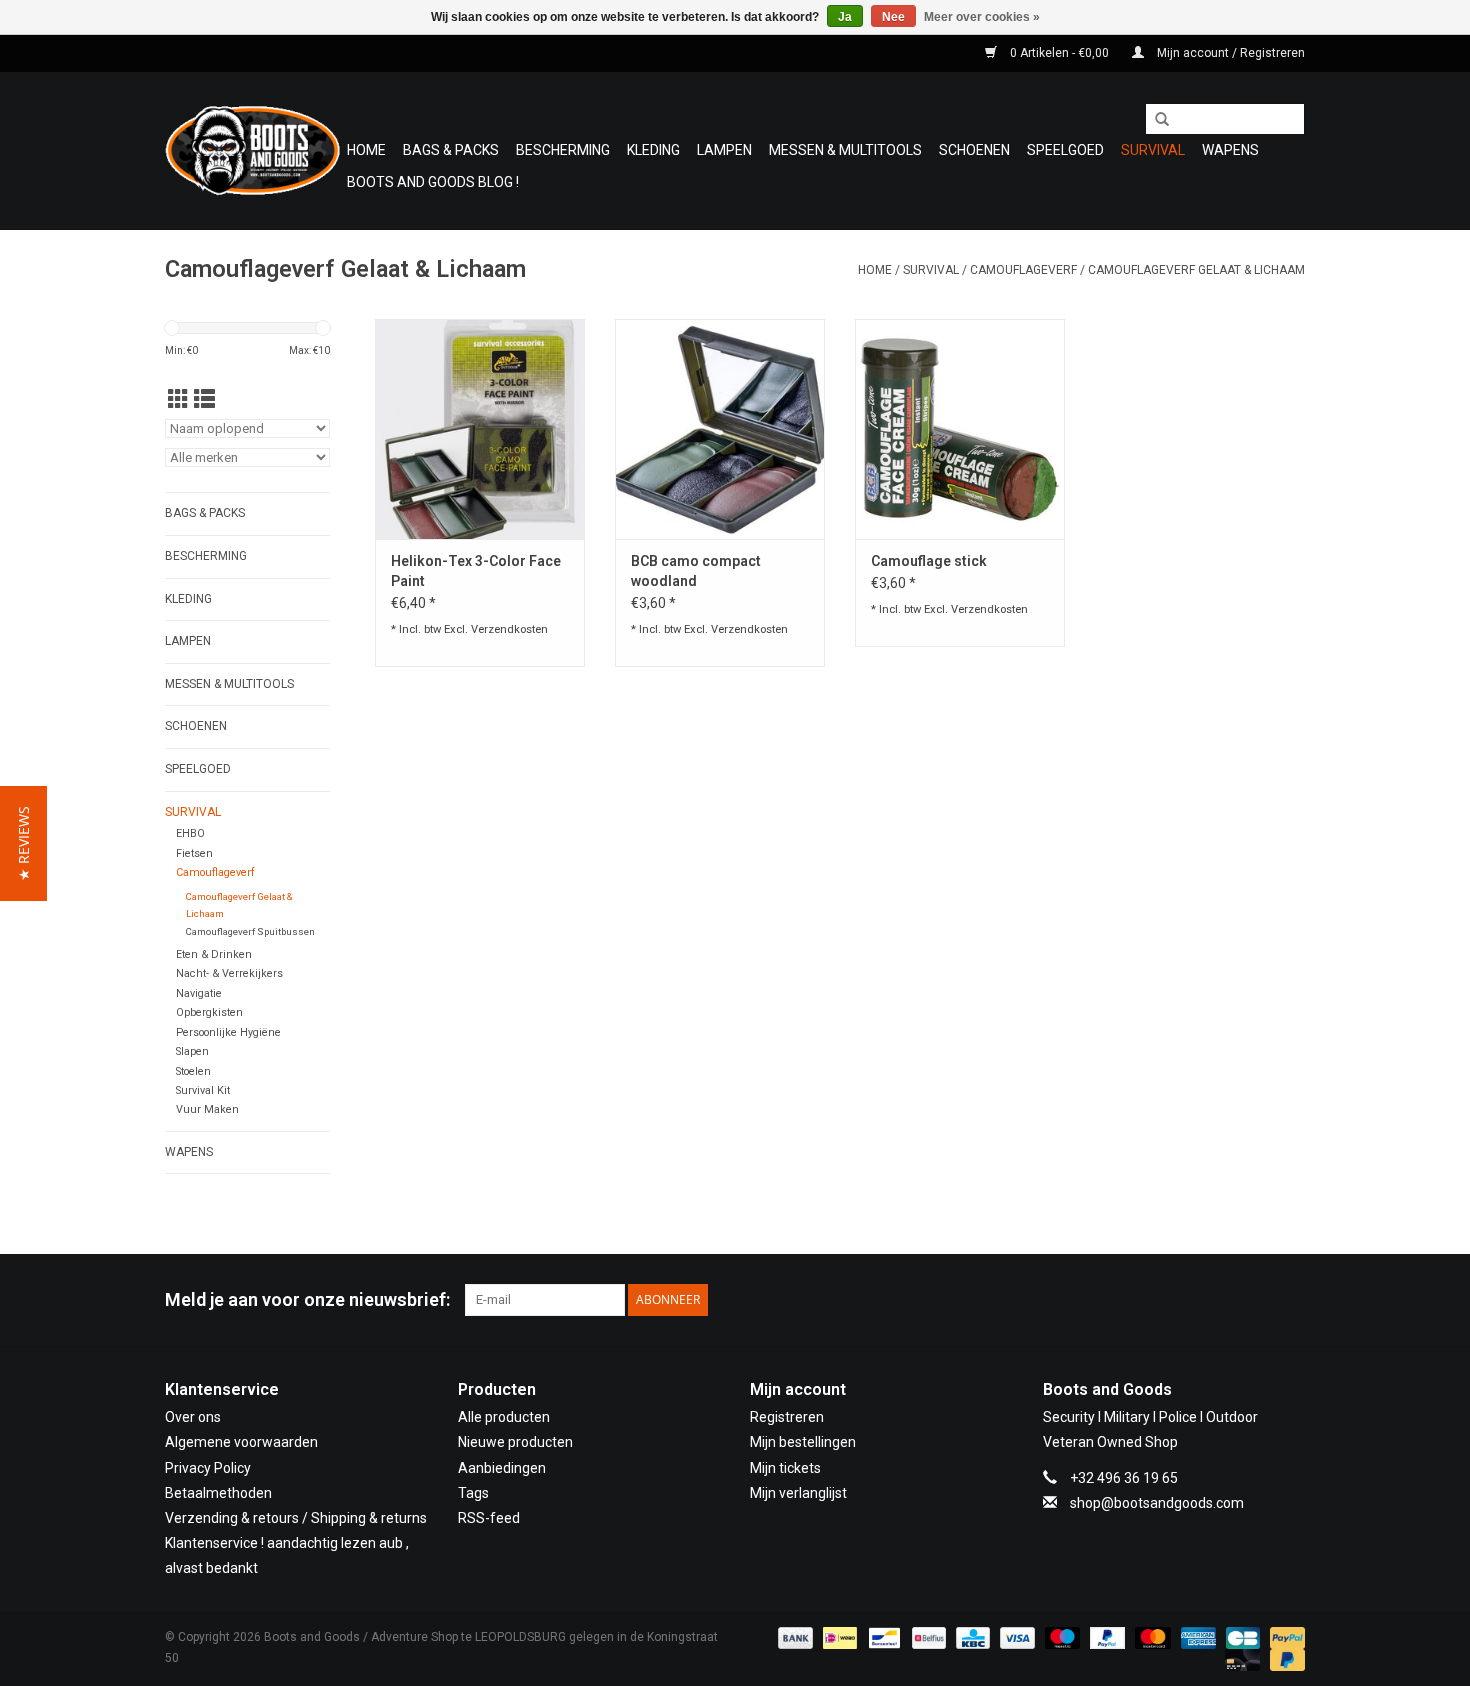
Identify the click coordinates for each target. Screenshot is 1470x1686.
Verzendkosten (509, 629)
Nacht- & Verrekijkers (229, 973)
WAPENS (1230, 150)
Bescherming (563, 150)
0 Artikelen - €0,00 (1059, 53)
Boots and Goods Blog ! (433, 182)
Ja (845, 17)
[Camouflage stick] (960, 429)
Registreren (787, 1417)
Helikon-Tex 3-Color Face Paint (476, 571)
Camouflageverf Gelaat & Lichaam (1196, 270)
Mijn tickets (785, 1468)
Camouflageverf (1023, 270)
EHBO (190, 833)
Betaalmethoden (218, 1493)
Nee (893, 17)
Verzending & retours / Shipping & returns (296, 1518)
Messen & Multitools (845, 150)
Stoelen (193, 1071)
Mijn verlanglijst (798, 1493)
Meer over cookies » (982, 17)
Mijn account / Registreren (1229, 53)
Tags (473, 1493)
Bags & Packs (451, 150)
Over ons (193, 1417)
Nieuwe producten (515, 1442)
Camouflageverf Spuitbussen (250, 931)
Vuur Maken (207, 1109)
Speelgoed (1065, 150)
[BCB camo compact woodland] (720, 429)
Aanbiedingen (502, 1468)
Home (366, 150)
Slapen (192, 1051)
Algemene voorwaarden (241, 1442)
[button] (23, 843)
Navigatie (199, 993)
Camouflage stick (929, 561)
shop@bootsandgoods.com (1157, 1503)
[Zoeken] (1155, 120)
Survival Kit (203, 1090)
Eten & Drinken (214, 954)
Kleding (653, 150)
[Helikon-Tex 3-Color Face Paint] (480, 429)
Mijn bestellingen (803, 1442)
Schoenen (974, 150)
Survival (1153, 150)
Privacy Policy (208, 1468)
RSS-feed (489, 1518)
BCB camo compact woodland (696, 571)
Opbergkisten (209, 1012)
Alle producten (504, 1417)
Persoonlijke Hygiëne (228, 1032)
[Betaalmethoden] (793, 1637)
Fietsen (194, 853)
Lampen (724, 150)
